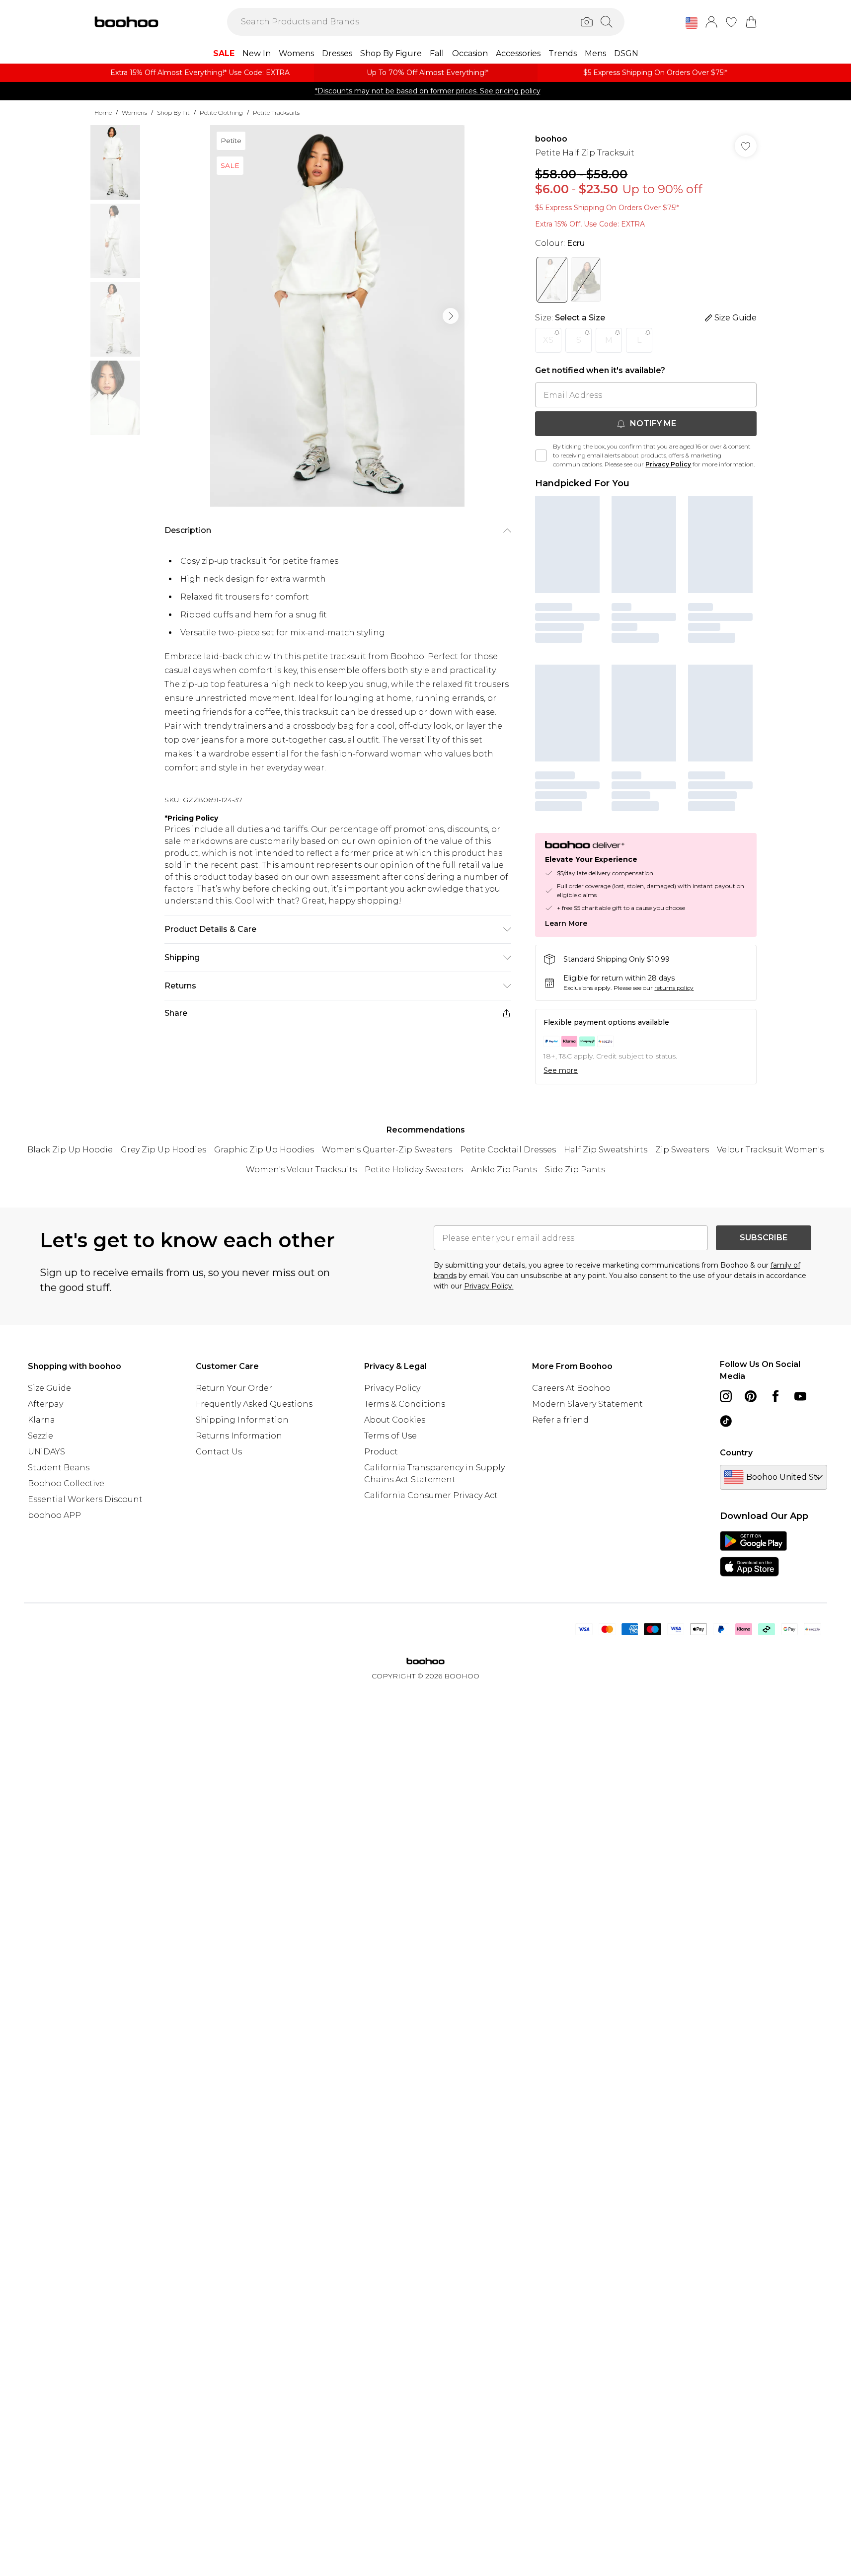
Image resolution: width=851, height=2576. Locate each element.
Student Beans (59, 1468)
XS (548, 340)
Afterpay (45, 1404)
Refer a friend (560, 1420)
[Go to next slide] (451, 316)
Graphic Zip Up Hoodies (264, 1150)
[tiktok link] (726, 1421)
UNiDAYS (46, 1452)
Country (736, 1453)
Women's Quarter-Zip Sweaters (387, 1150)
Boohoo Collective (66, 1483)
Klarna (41, 1420)
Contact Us (219, 1452)
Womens (134, 113)
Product (381, 1452)
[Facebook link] (775, 1396)
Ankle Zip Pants (504, 1170)
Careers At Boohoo (571, 1388)
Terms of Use (390, 1436)
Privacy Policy (668, 464)
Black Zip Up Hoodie (70, 1150)
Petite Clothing (221, 113)
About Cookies (395, 1420)
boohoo (551, 139)
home (103, 113)
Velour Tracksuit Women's (770, 1150)
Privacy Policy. (489, 1286)
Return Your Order (234, 1388)
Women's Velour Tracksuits (301, 1170)
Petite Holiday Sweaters (414, 1170)
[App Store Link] (753, 1554)
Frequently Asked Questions (254, 1404)
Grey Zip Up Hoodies (163, 1150)
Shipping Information (242, 1420)
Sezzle (40, 1436)
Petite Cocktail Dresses (508, 1150)
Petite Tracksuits (276, 113)
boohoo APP (54, 1515)
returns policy (674, 988)
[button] (692, 23)
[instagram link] (726, 1396)
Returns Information (239, 1436)
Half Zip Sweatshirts (606, 1150)
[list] (337, 316)
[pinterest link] (751, 1396)
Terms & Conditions (405, 1404)
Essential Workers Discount (85, 1499)
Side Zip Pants (575, 1170)
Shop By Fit (173, 113)
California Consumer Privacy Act (431, 1495)
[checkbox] (541, 455)
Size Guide (49, 1388)
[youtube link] (800, 1396)
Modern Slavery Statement (587, 1404)
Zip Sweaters (682, 1150)
